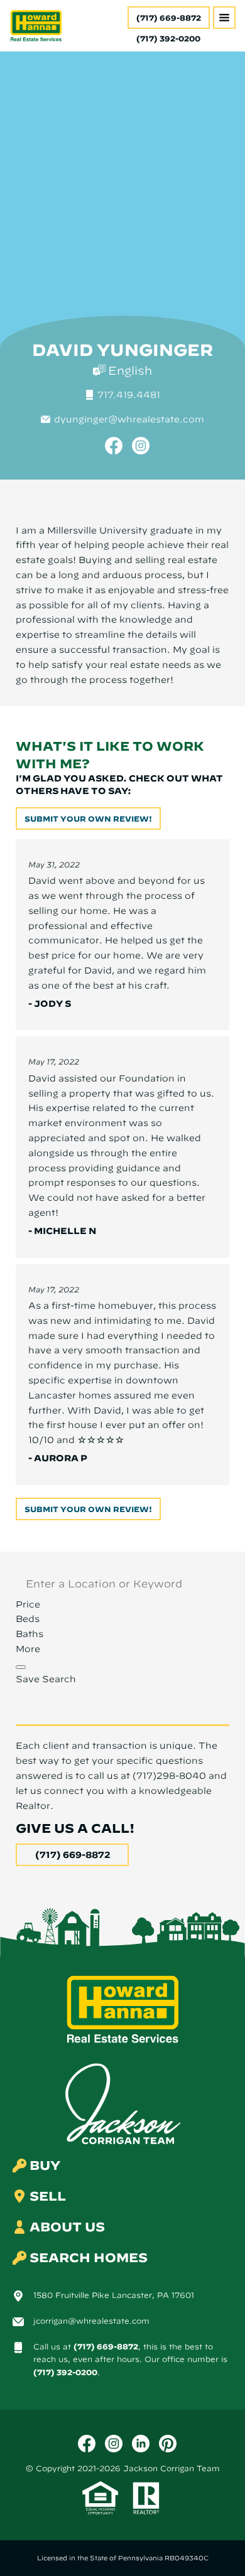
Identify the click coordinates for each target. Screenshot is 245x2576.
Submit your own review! (88, 818)
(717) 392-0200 (65, 2372)
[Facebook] (114, 446)
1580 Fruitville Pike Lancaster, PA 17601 (114, 2295)
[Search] (21, 1667)
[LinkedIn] (141, 2444)
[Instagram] (141, 446)
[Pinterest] (168, 2444)
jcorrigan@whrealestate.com (91, 2321)
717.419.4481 (129, 395)
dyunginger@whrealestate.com (129, 419)
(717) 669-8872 (169, 18)
